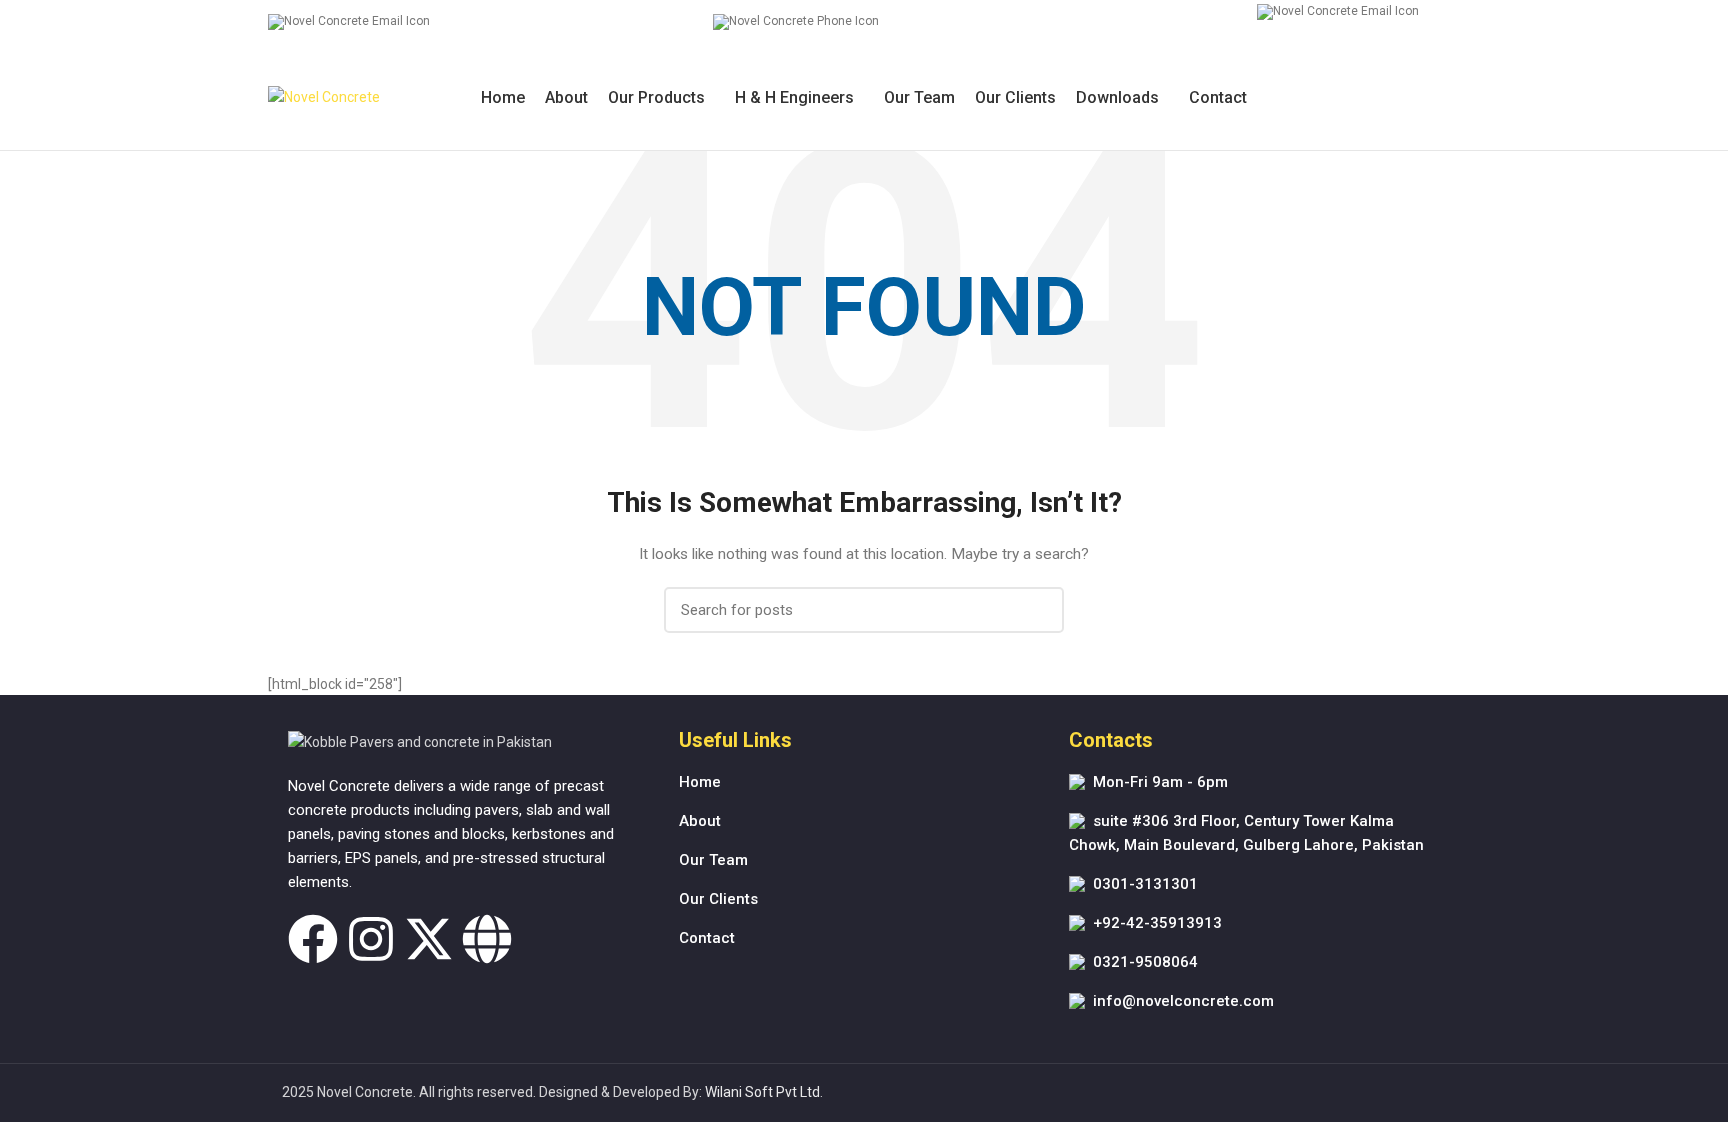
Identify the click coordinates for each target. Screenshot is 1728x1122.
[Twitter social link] (1425, 98)
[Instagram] (371, 939)
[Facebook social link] (1402, 98)
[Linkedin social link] (1448, 98)
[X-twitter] (429, 939)
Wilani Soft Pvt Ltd (762, 1092)
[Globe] (487, 939)
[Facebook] (313, 939)
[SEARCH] (1037, 610)
